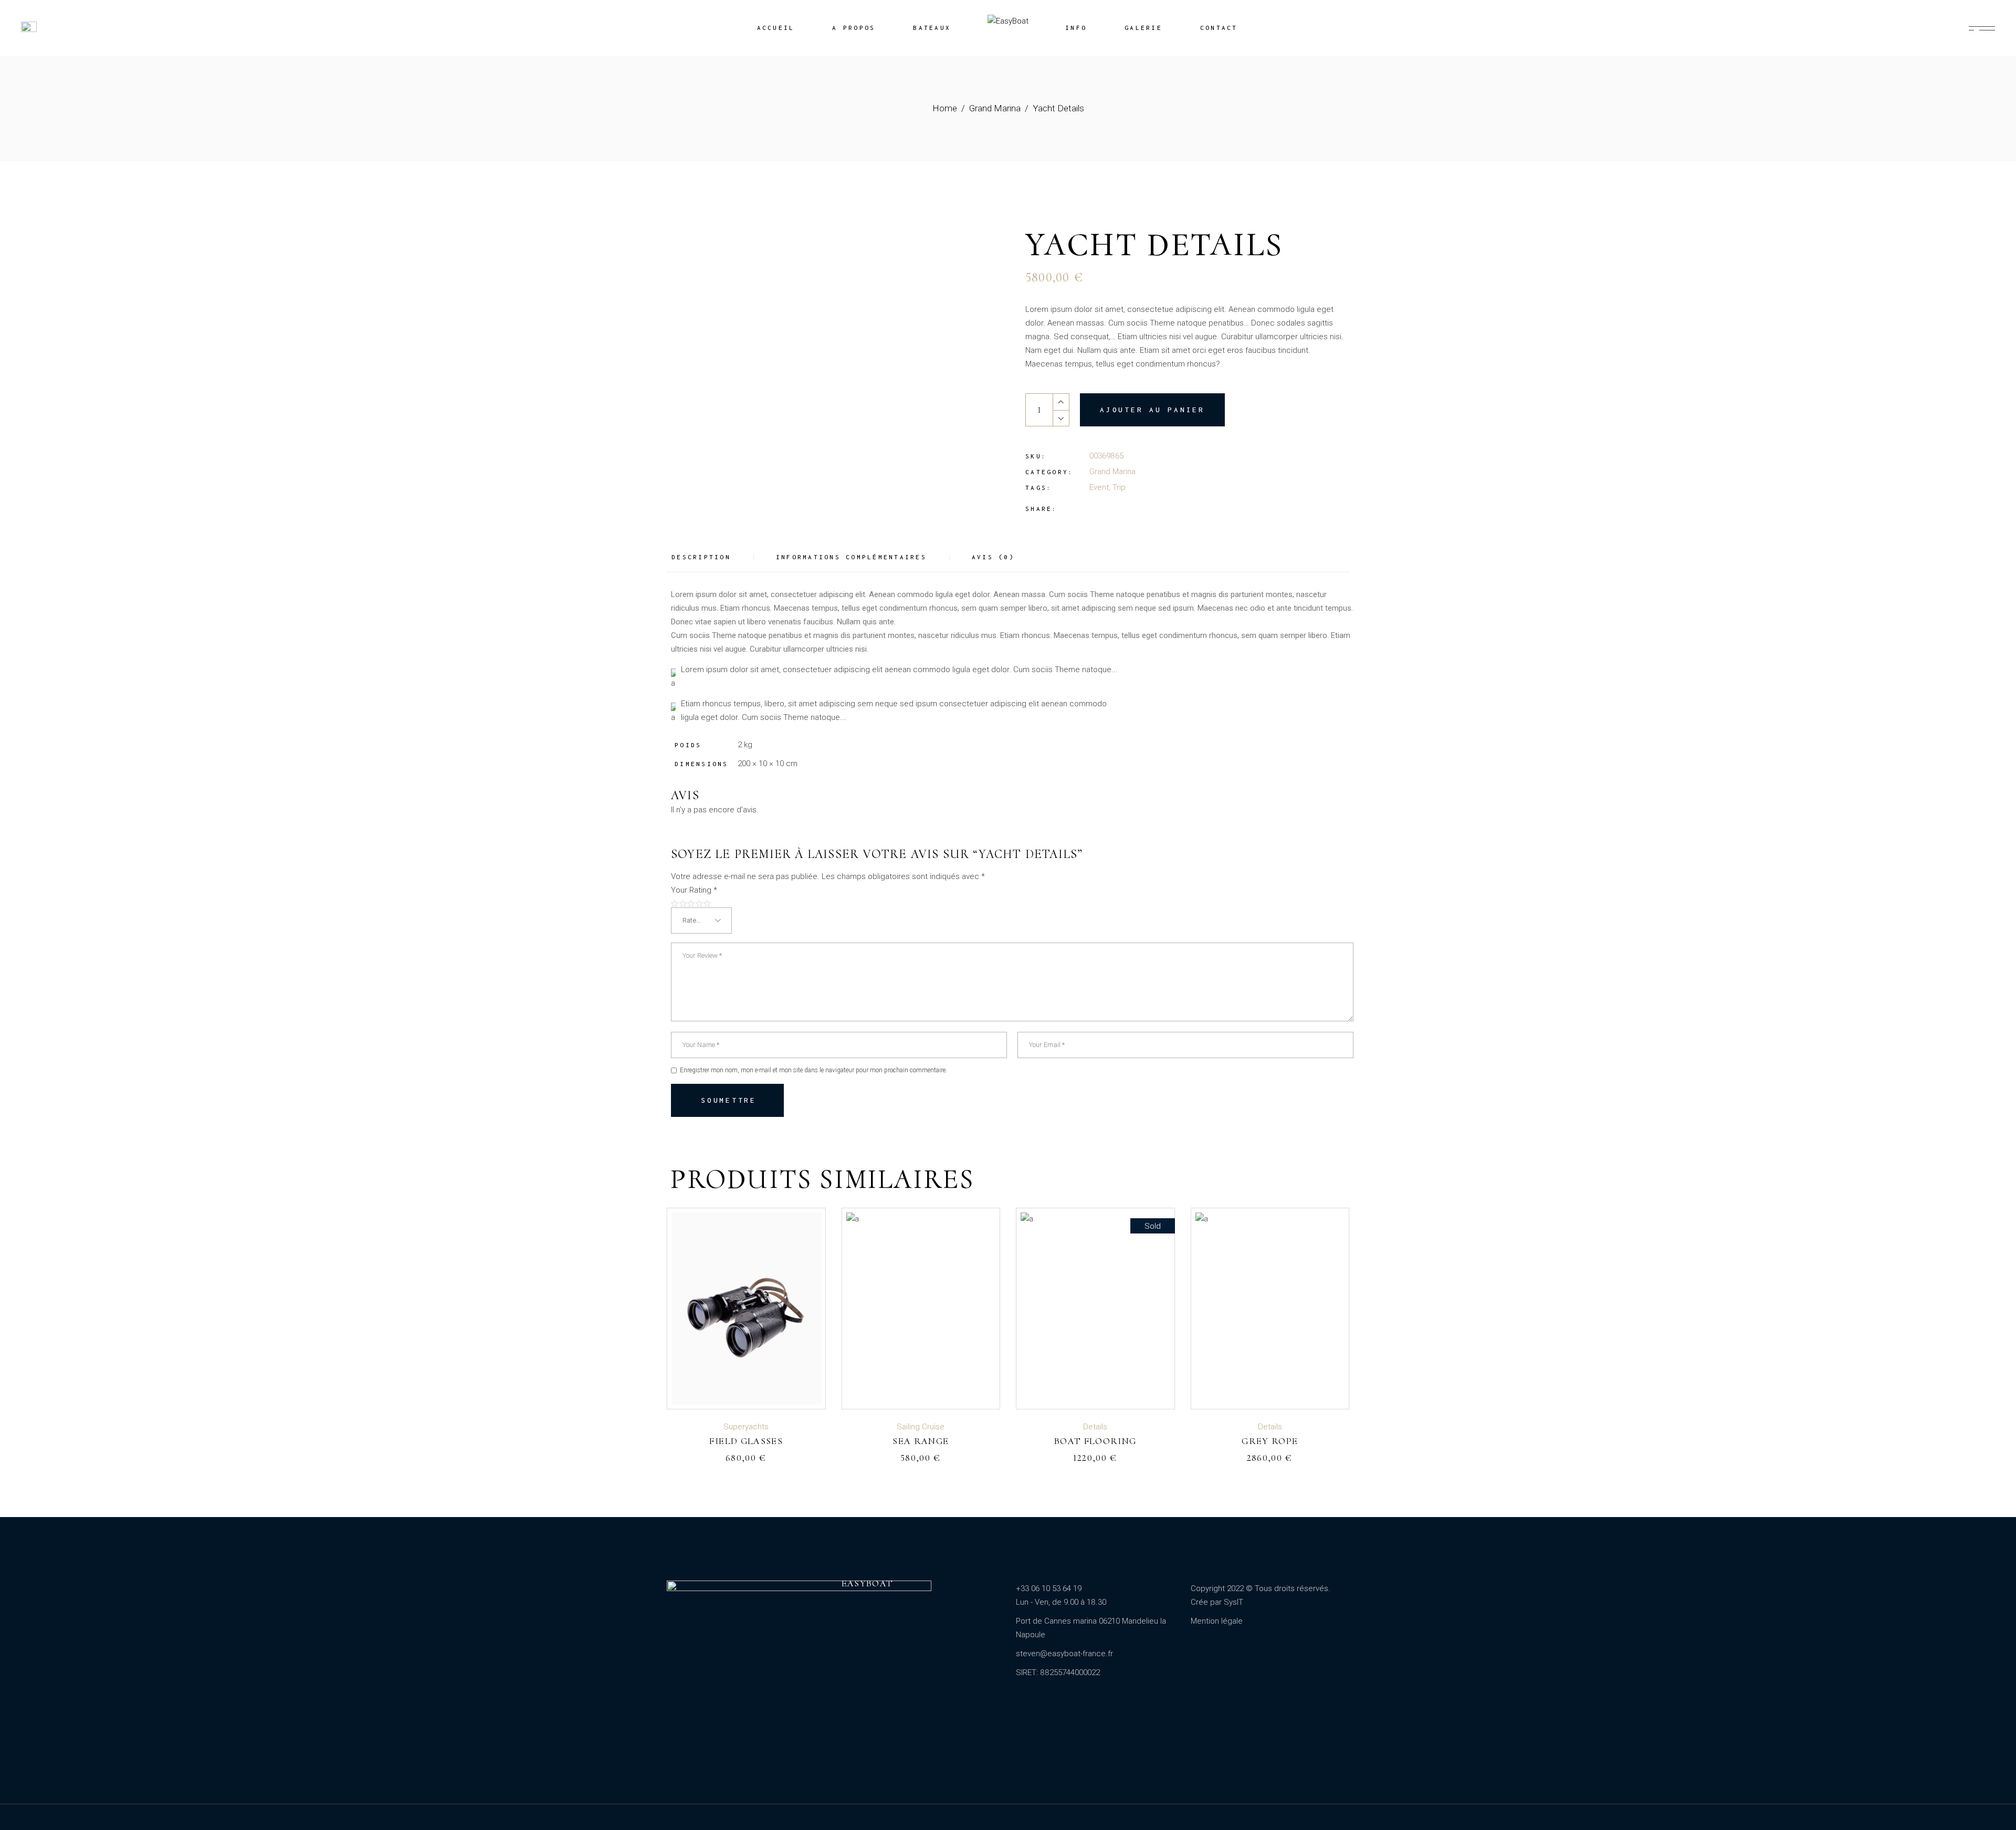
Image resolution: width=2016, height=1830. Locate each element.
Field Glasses (746, 1441)
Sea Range (921, 1441)
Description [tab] (701, 557)
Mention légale (1217, 1621)
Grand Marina (1112, 472)
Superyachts (746, 1427)
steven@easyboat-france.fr (1064, 1654)
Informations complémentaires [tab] (851, 557)
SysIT (1233, 1602)
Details (1095, 1427)
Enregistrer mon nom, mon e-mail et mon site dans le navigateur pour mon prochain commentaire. (813, 1070)
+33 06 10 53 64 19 (1049, 1588)
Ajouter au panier (1152, 410)
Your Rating (694, 890)
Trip (1119, 487)
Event (1099, 487)
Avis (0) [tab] (993, 557)
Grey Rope (1270, 1441)
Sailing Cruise (921, 1427)
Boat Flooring (1095, 1441)
